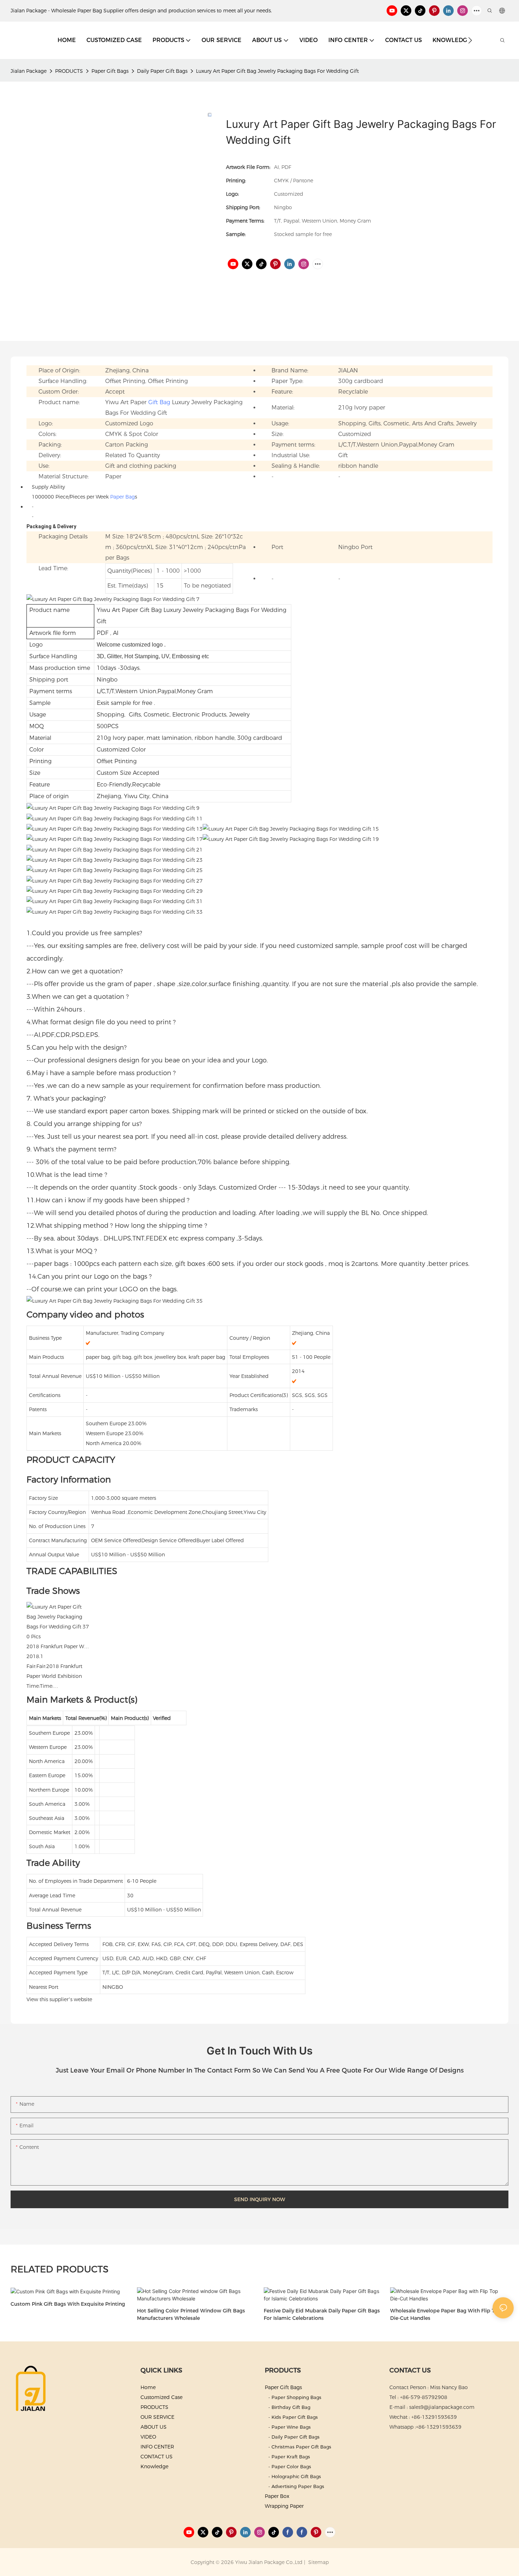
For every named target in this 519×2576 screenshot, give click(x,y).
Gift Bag (159, 402)
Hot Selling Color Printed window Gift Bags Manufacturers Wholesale (191, 2314)
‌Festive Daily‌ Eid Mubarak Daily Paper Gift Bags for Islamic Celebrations (322, 2314)
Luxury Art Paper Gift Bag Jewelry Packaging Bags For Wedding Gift (277, 71)
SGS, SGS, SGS (310, 1395)
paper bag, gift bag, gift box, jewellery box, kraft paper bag (156, 1357)
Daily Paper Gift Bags (162, 71)
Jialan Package (29, 71)
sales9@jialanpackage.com (442, 2407)
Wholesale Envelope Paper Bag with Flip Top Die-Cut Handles (446, 2314)
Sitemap (318, 2562)
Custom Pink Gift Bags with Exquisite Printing (68, 2304)
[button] (470, 40)
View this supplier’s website (59, 1999)
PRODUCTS (69, 71)
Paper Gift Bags (110, 71)
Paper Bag (123, 497)
